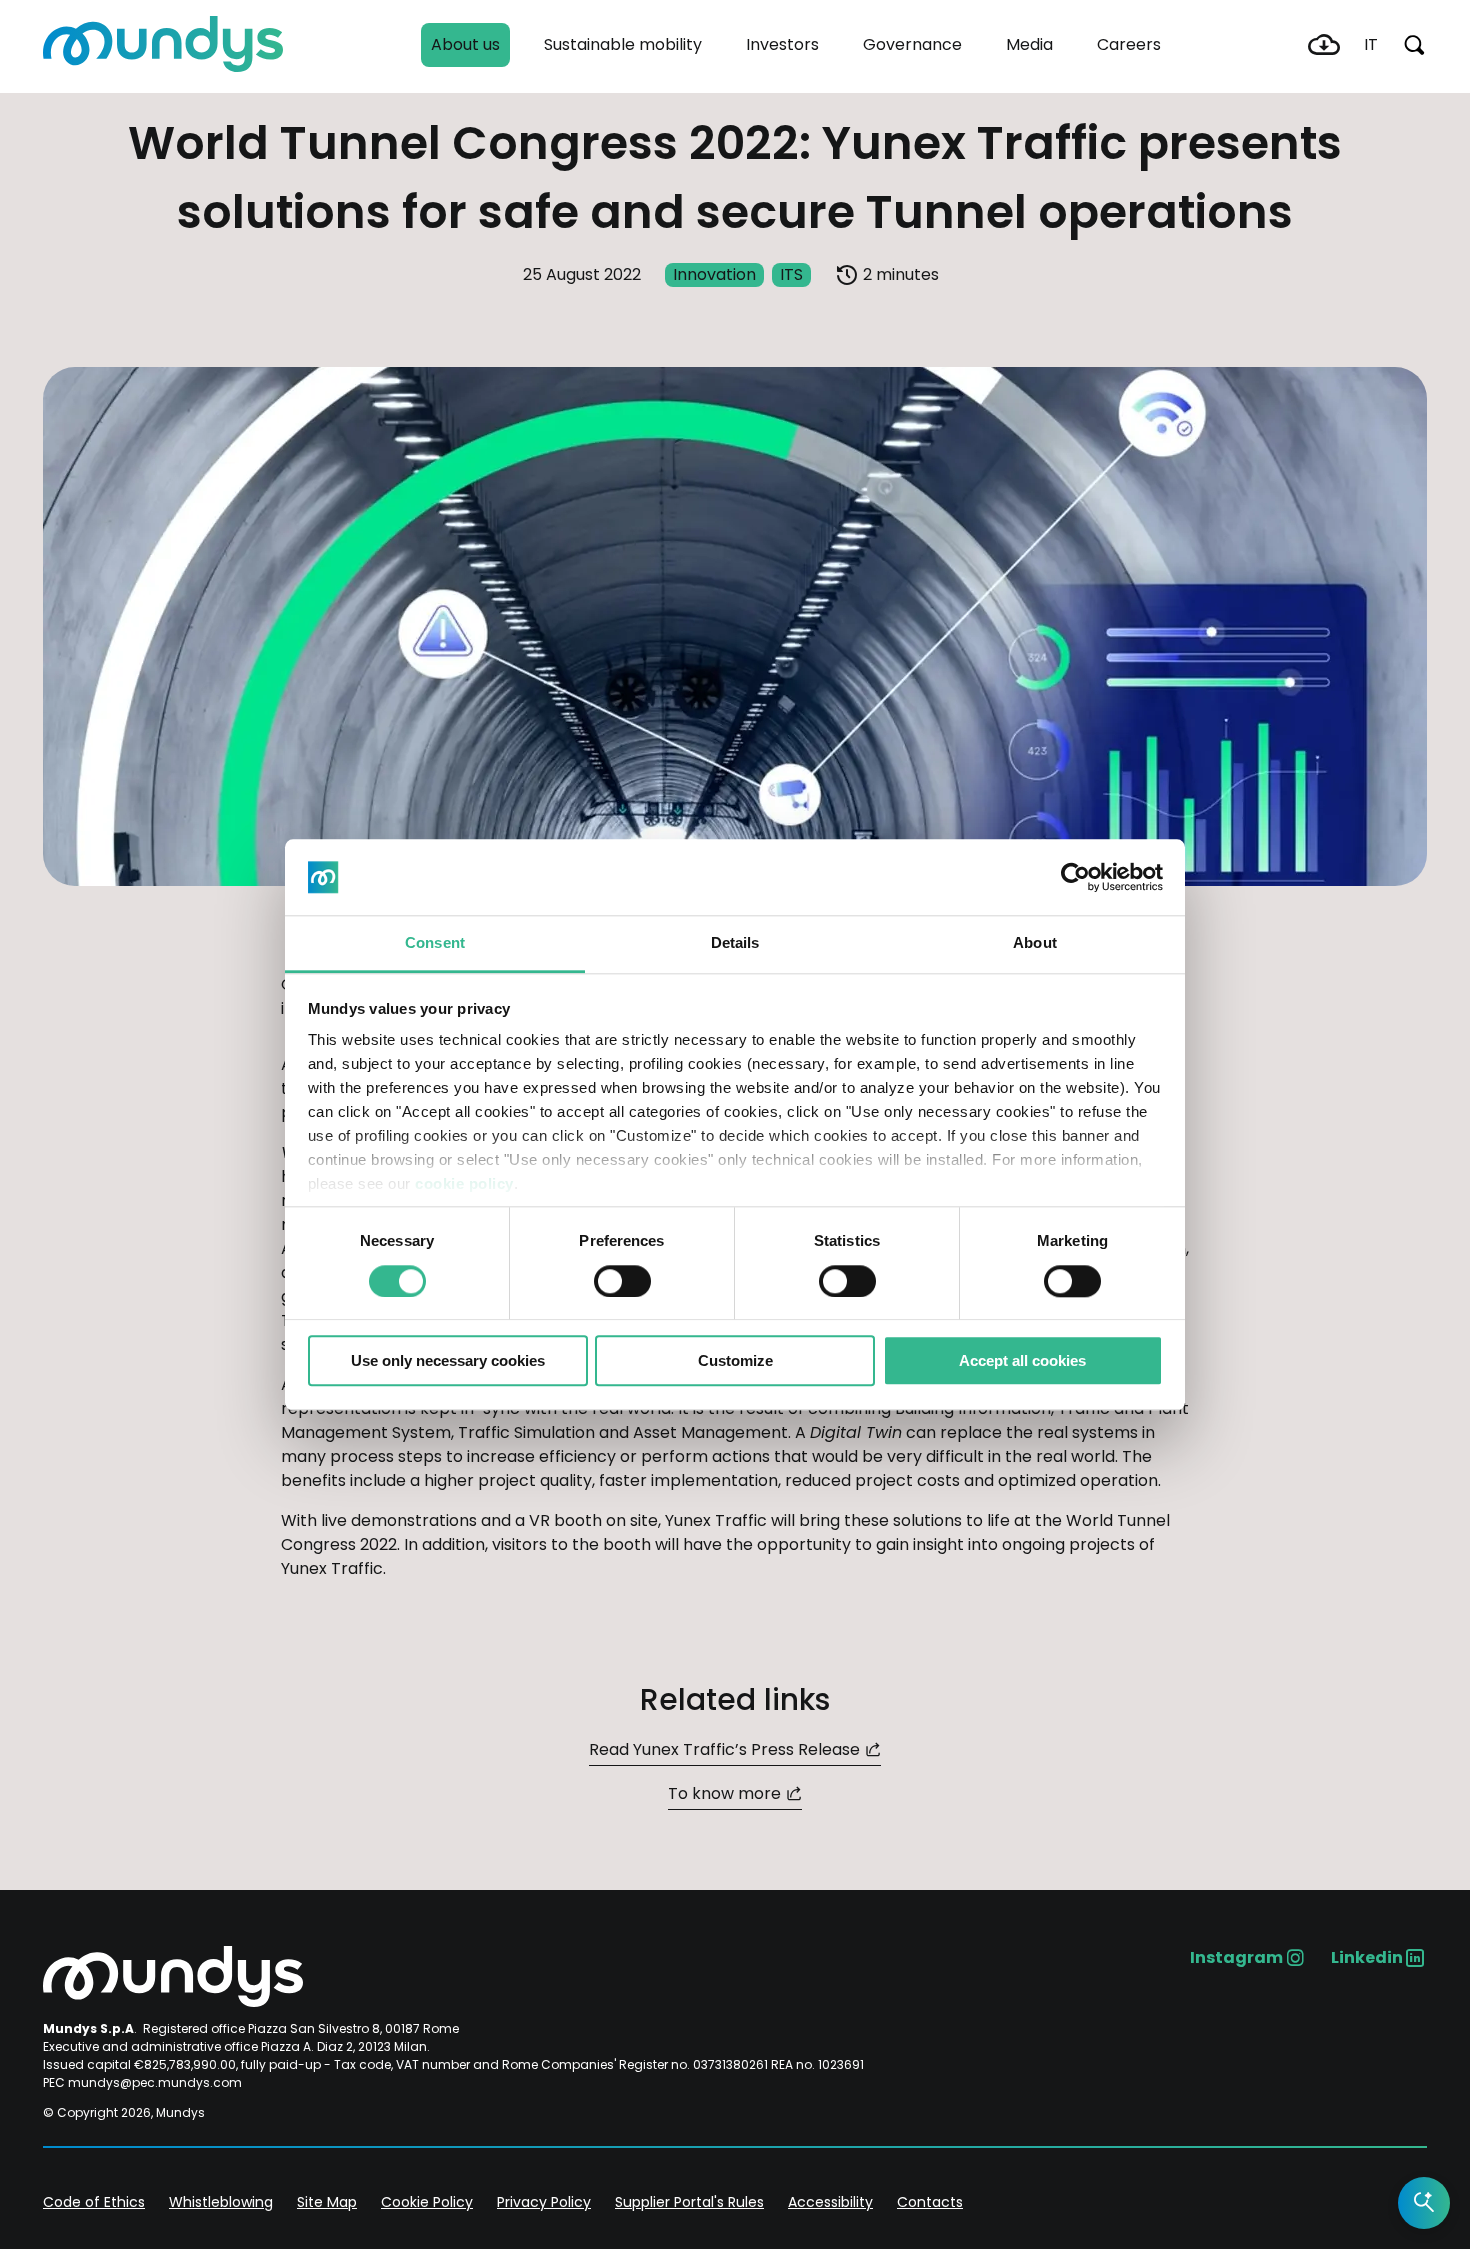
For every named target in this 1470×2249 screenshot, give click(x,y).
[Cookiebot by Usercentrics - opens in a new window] (1075, 877)
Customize (735, 1360)
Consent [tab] (435, 943)
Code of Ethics (94, 2202)
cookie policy (464, 1184)
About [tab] (1035, 943)
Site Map (327, 2202)
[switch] (622, 1281)
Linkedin (1367, 1957)
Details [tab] (735, 943)
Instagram (1236, 1957)
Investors (782, 44)
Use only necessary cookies (448, 1360)
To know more (724, 1793)
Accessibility (830, 2202)
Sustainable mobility (623, 44)
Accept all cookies (1022, 1360)
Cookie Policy (427, 2202)
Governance (912, 44)
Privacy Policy (544, 2202)
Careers (1129, 44)
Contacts (930, 2202)
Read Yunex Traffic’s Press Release (724, 1749)
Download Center (1324, 45)
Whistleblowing (221, 2202)
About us (465, 44)
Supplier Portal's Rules (689, 2202)
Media (1029, 44)
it (1371, 44)
